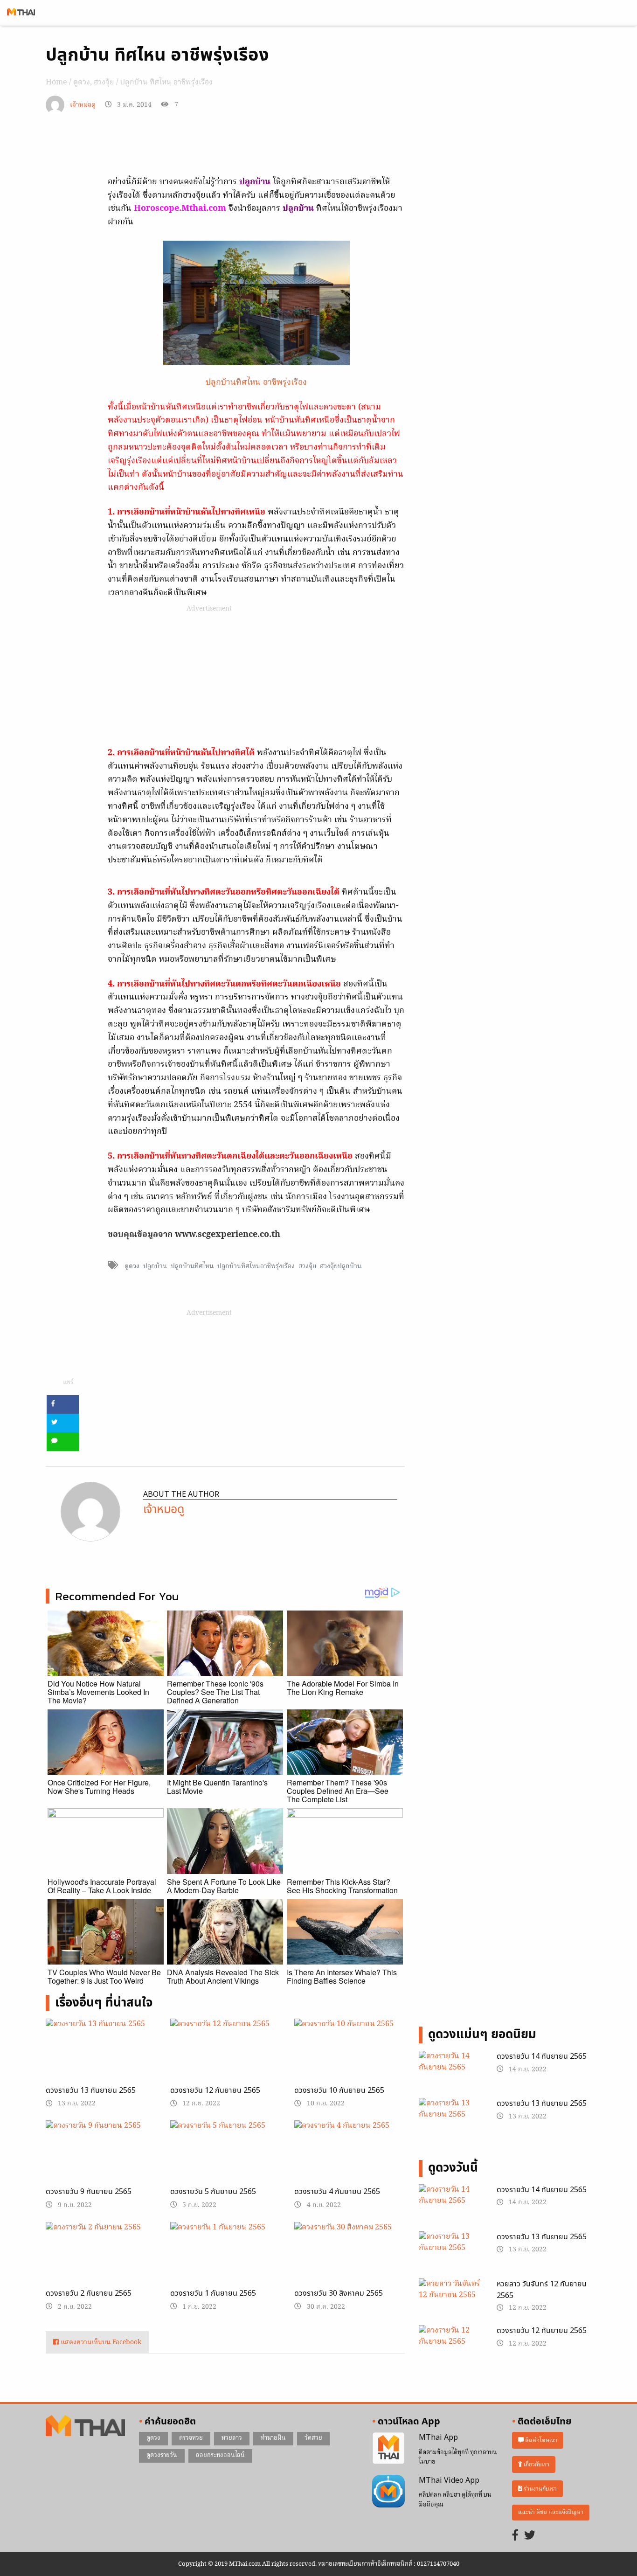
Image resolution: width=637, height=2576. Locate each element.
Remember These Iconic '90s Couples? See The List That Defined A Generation (215, 1692)
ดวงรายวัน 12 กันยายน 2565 (215, 2090)
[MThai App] (388, 2449)
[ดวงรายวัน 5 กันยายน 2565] (225, 2159)
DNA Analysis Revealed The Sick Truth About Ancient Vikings (223, 1976)
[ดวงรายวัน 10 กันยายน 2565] (350, 2058)
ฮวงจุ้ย (104, 83)
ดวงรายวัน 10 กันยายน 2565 (339, 2090)
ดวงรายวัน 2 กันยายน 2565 (89, 2293)
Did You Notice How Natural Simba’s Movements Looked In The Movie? (98, 1692)
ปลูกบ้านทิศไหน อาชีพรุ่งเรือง (256, 383)
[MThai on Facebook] (515, 2536)
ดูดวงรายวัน (162, 2455)
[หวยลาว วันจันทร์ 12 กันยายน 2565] (451, 2301)
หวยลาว (232, 2438)
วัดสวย (313, 2438)
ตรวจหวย (191, 2438)
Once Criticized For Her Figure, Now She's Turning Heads (99, 1787)
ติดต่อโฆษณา (540, 2441)
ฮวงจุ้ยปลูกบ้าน (341, 1266)
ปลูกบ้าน (155, 1266)
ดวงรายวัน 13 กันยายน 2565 (91, 2090)
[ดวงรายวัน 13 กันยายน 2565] (101, 2058)
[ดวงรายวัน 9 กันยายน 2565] (101, 2159)
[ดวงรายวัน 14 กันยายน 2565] (451, 2074)
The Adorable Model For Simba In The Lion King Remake (343, 1688)
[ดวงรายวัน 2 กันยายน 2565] (101, 2261)
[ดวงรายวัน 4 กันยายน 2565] (350, 2159)
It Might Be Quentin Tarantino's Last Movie (217, 1787)
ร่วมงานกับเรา (540, 2489)
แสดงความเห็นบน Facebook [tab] (100, 2343)
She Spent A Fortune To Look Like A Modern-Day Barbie (224, 1886)
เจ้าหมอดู (83, 105)
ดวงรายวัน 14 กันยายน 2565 (542, 2056)
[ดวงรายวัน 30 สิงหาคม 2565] (350, 2261)
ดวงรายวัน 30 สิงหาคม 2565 (339, 2293)
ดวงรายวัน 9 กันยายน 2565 (89, 2192)
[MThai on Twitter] (530, 2536)
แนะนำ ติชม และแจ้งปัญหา (551, 2512)
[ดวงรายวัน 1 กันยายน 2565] (225, 2259)
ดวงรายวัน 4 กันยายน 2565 (337, 2192)
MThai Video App (449, 2480)
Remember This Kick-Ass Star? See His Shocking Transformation (342, 1886)
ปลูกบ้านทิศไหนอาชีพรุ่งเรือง (256, 1266)
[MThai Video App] (388, 2491)
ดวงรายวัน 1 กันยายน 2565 (213, 2293)
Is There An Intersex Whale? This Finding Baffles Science (342, 1976)
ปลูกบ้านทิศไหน (192, 1266)
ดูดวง (82, 83)
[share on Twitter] (63, 1423)
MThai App (438, 2437)
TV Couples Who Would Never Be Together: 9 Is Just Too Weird (104, 1976)
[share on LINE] (63, 1442)
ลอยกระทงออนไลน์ (220, 2455)
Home (56, 83)
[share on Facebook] (63, 1404)
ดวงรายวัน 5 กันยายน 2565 (213, 2192)
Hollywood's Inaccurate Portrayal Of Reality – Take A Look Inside (102, 1886)
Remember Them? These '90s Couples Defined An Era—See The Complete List (338, 1791)
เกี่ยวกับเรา (536, 2465)
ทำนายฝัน (273, 2438)
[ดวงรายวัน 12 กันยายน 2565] (225, 2058)
